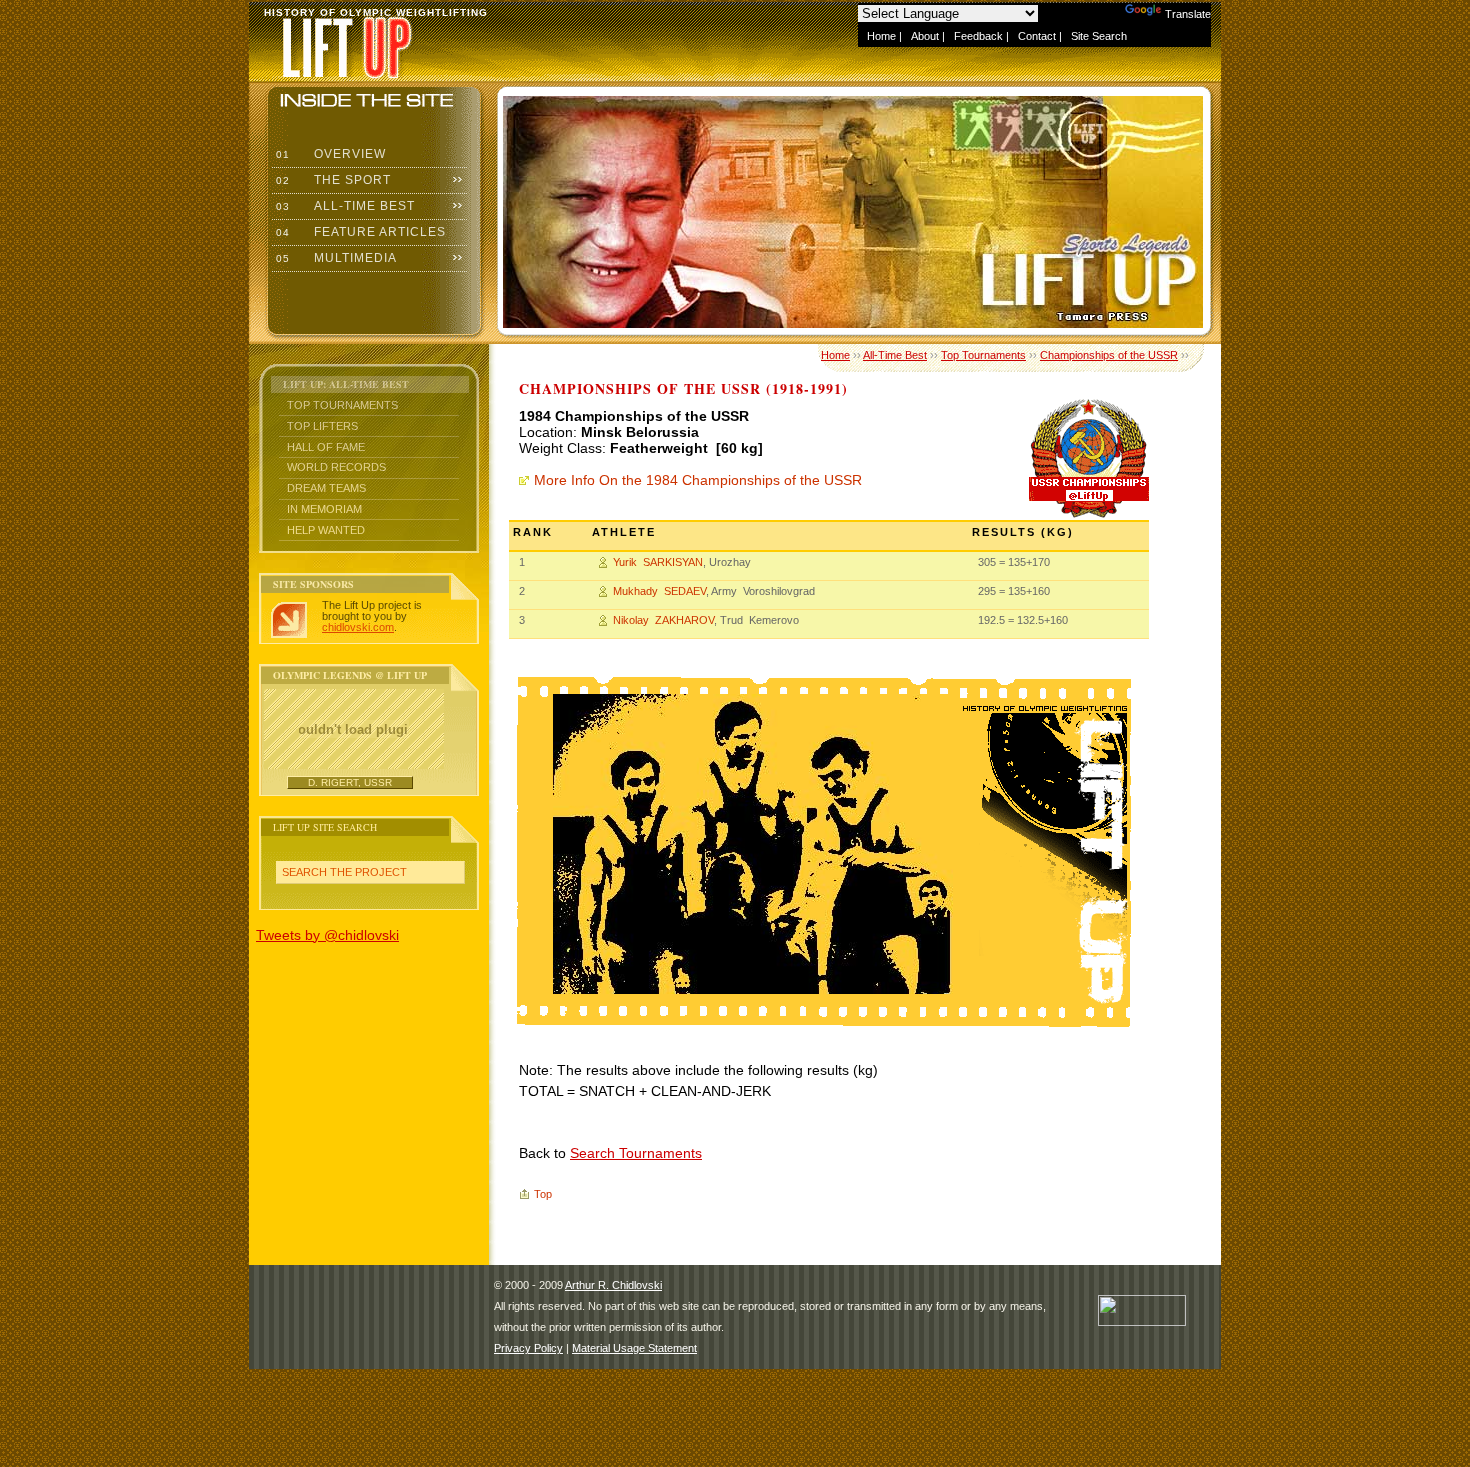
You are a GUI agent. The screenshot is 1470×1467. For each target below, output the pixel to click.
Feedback (978, 36)
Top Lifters (322, 426)
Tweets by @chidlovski (327, 935)
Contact (1037, 36)
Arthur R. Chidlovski (613, 1285)
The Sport (331, 180)
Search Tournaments (636, 1153)
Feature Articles (359, 232)
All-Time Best (343, 206)
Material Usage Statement (634, 1348)
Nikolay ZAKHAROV (663, 620)
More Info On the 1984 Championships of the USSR (698, 480)
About (925, 36)
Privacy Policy (528, 1348)
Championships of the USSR (1109, 355)
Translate (1188, 14)
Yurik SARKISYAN (658, 562)
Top (543, 1194)
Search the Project (344, 872)
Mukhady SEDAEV (659, 591)
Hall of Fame (326, 447)
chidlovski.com (358, 627)
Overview (329, 154)
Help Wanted (326, 530)
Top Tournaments (342, 405)
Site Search (1099, 36)
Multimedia (334, 258)
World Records (336, 467)
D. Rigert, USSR (350, 782)
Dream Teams (326, 488)
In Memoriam (324, 509)
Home (881, 36)
